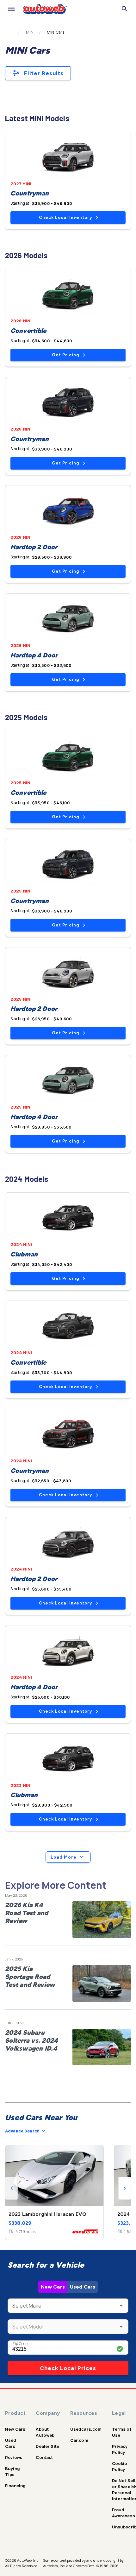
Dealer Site (47, 2446)
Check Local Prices (68, 2368)
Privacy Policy (120, 2449)
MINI (30, 32)
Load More (64, 1857)
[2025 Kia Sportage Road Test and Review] (102, 1983)
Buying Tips (12, 2471)
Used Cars (83, 2287)
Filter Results (44, 73)
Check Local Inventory (65, 217)
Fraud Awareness (124, 2513)
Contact (44, 2457)
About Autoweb (45, 2432)
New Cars (53, 2287)
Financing (15, 2486)
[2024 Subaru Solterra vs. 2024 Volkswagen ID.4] (102, 2047)
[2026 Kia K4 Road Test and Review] (102, 1920)
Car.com (79, 2440)
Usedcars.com (86, 2429)
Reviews (14, 2457)
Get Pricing (65, 355)
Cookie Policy (120, 2466)
